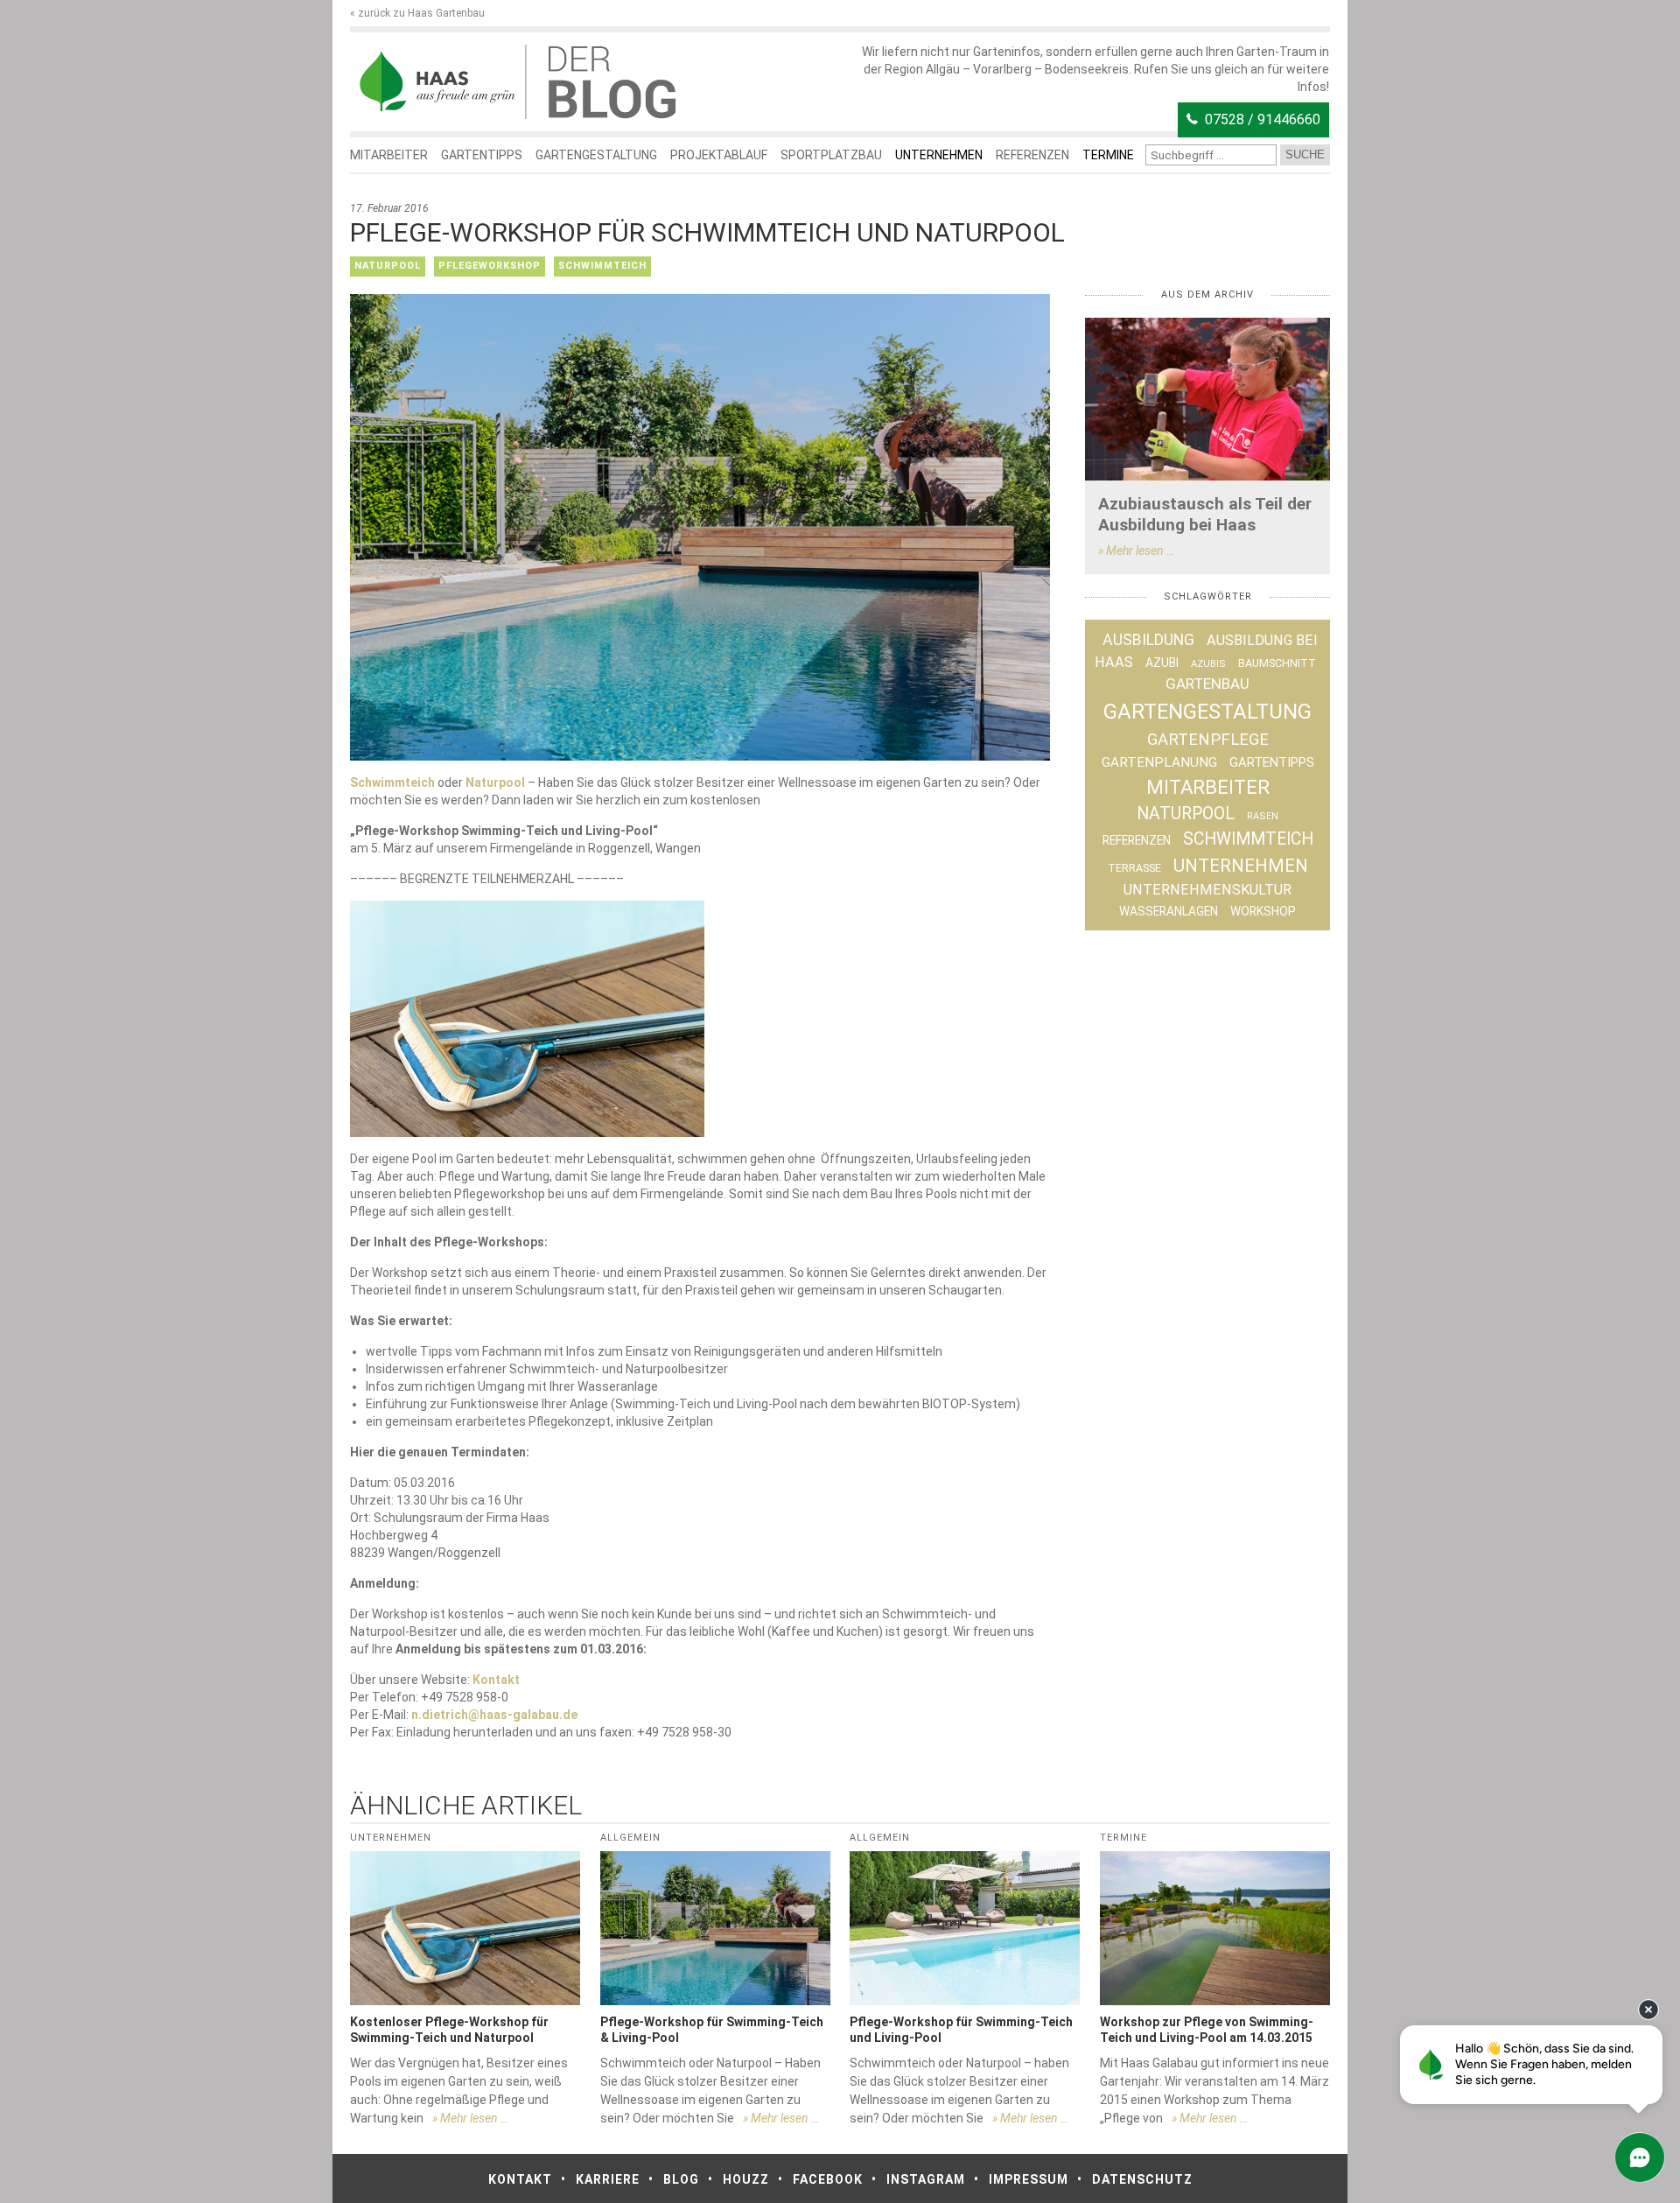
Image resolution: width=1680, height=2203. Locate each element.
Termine (1108, 155)
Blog (681, 2179)
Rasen (1263, 816)
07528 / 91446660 (1263, 119)
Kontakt (496, 1680)
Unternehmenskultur (1207, 890)
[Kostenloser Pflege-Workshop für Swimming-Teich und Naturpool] (465, 1928)
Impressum (1029, 2179)
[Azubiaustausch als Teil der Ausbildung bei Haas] (1207, 400)
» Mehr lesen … (1136, 551)
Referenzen (1032, 155)
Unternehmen (939, 155)
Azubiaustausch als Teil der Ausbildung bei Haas (1205, 514)
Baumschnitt (1277, 663)
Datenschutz (1142, 2179)
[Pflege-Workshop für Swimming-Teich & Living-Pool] (715, 1928)
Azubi (1162, 663)
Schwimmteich (602, 266)
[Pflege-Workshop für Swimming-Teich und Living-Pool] (965, 1928)
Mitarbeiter (389, 155)
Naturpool (388, 266)
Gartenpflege (1208, 740)
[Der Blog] (437, 82)
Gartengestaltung (596, 155)
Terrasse (1134, 868)
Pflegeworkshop (490, 266)
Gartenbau (1207, 684)
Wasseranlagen (1169, 911)
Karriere (608, 2179)
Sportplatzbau (831, 155)
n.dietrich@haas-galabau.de (494, 1715)
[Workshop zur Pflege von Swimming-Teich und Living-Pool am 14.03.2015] (1215, 1928)
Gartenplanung (1159, 762)
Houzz (746, 2179)
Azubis (1208, 664)
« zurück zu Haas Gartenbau (417, 13)
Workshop (1263, 911)
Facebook (828, 2179)
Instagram (926, 2179)
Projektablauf (719, 155)
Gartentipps (482, 155)
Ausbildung (1148, 640)
